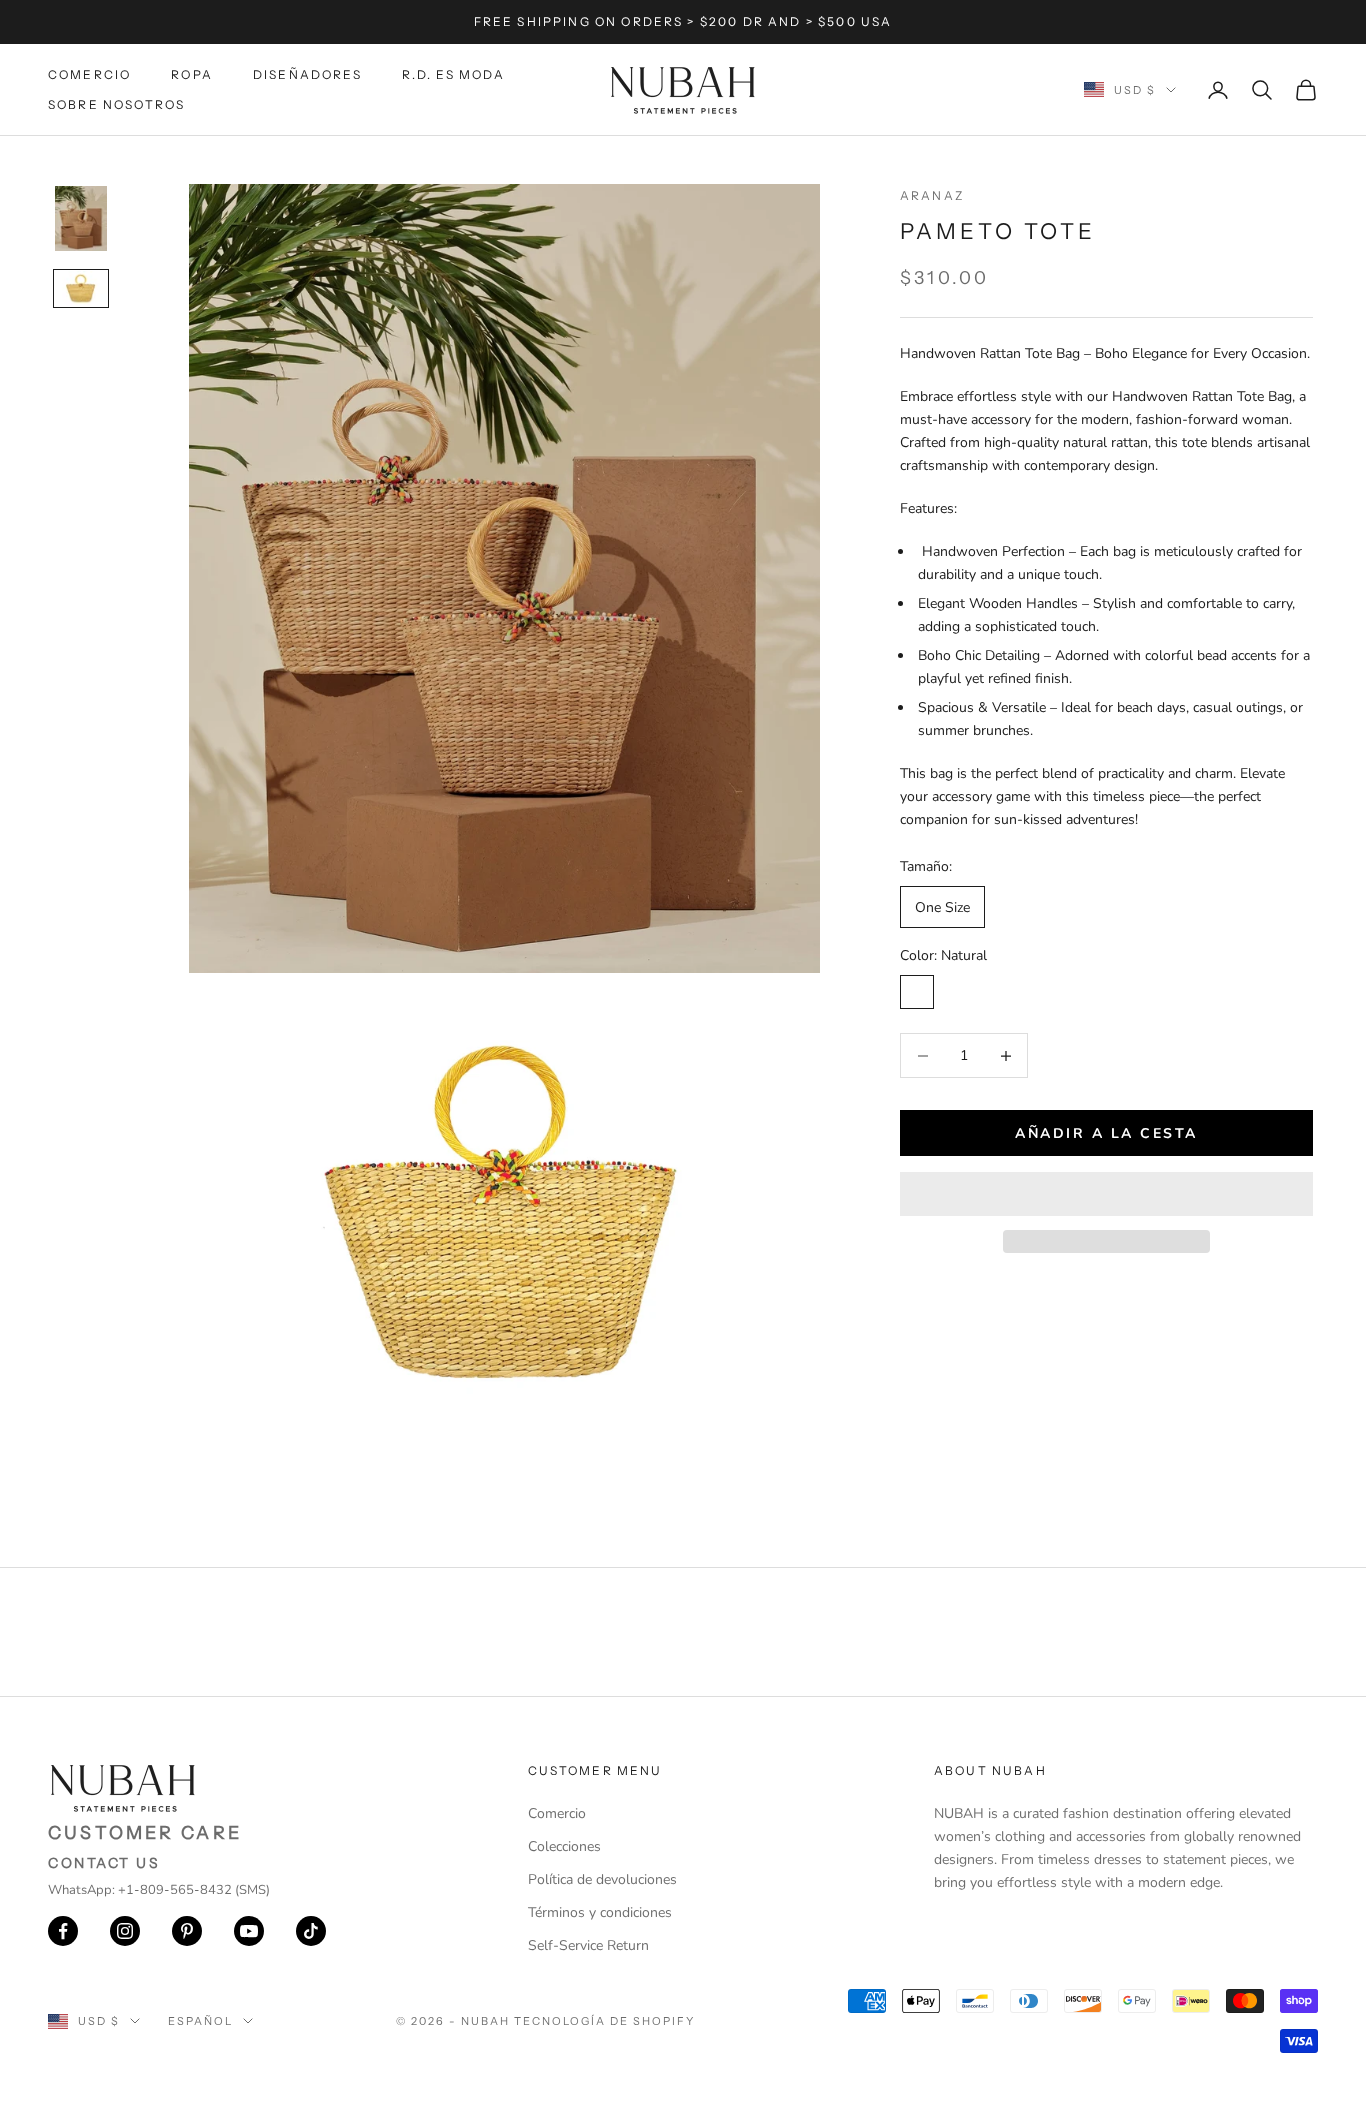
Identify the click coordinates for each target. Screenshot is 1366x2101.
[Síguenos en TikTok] (311, 1931)
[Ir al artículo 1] (81, 218)
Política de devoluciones (602, 1879)
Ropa (192, 74)
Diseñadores (307, 74)
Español (200, 2021)
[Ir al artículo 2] (81, 288)
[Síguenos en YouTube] (249, 1931)
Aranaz (932, 195)
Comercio (89, 74)
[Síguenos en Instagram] (125, 1931)
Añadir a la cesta (1106, 1133)
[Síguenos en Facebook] (63, 1931)
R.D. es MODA (454, 74)
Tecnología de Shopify (604, 2021)
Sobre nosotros (116, 104)
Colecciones (564, 1846)
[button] (1106, 1194)
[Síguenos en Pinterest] (187, 1931)
